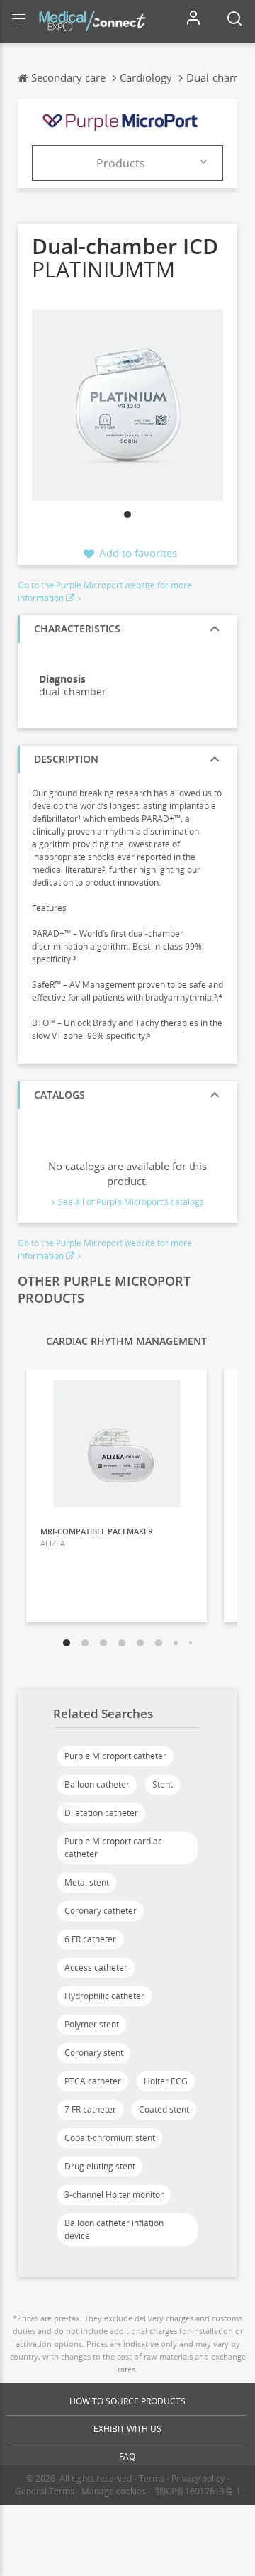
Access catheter (96, 1967)
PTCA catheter (93, 2081)
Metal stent (87, 1882)
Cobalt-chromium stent (110, 2138)
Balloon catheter (97, 1784)
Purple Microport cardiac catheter (113, 1848)
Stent (163, 1784)
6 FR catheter (90, 1939)
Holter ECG (166, 2081)
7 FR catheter (90, 2109)
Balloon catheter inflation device (114, 2229)
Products (121, 163)
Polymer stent (92, 2024)
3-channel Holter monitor (114, 2195)
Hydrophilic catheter (104, 1996)
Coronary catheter (101, 1911)
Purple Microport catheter (115, 1756)
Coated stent (164, 2109)
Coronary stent (94, 2053)
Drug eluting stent (100, 2166)
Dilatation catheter (101, 1813)
